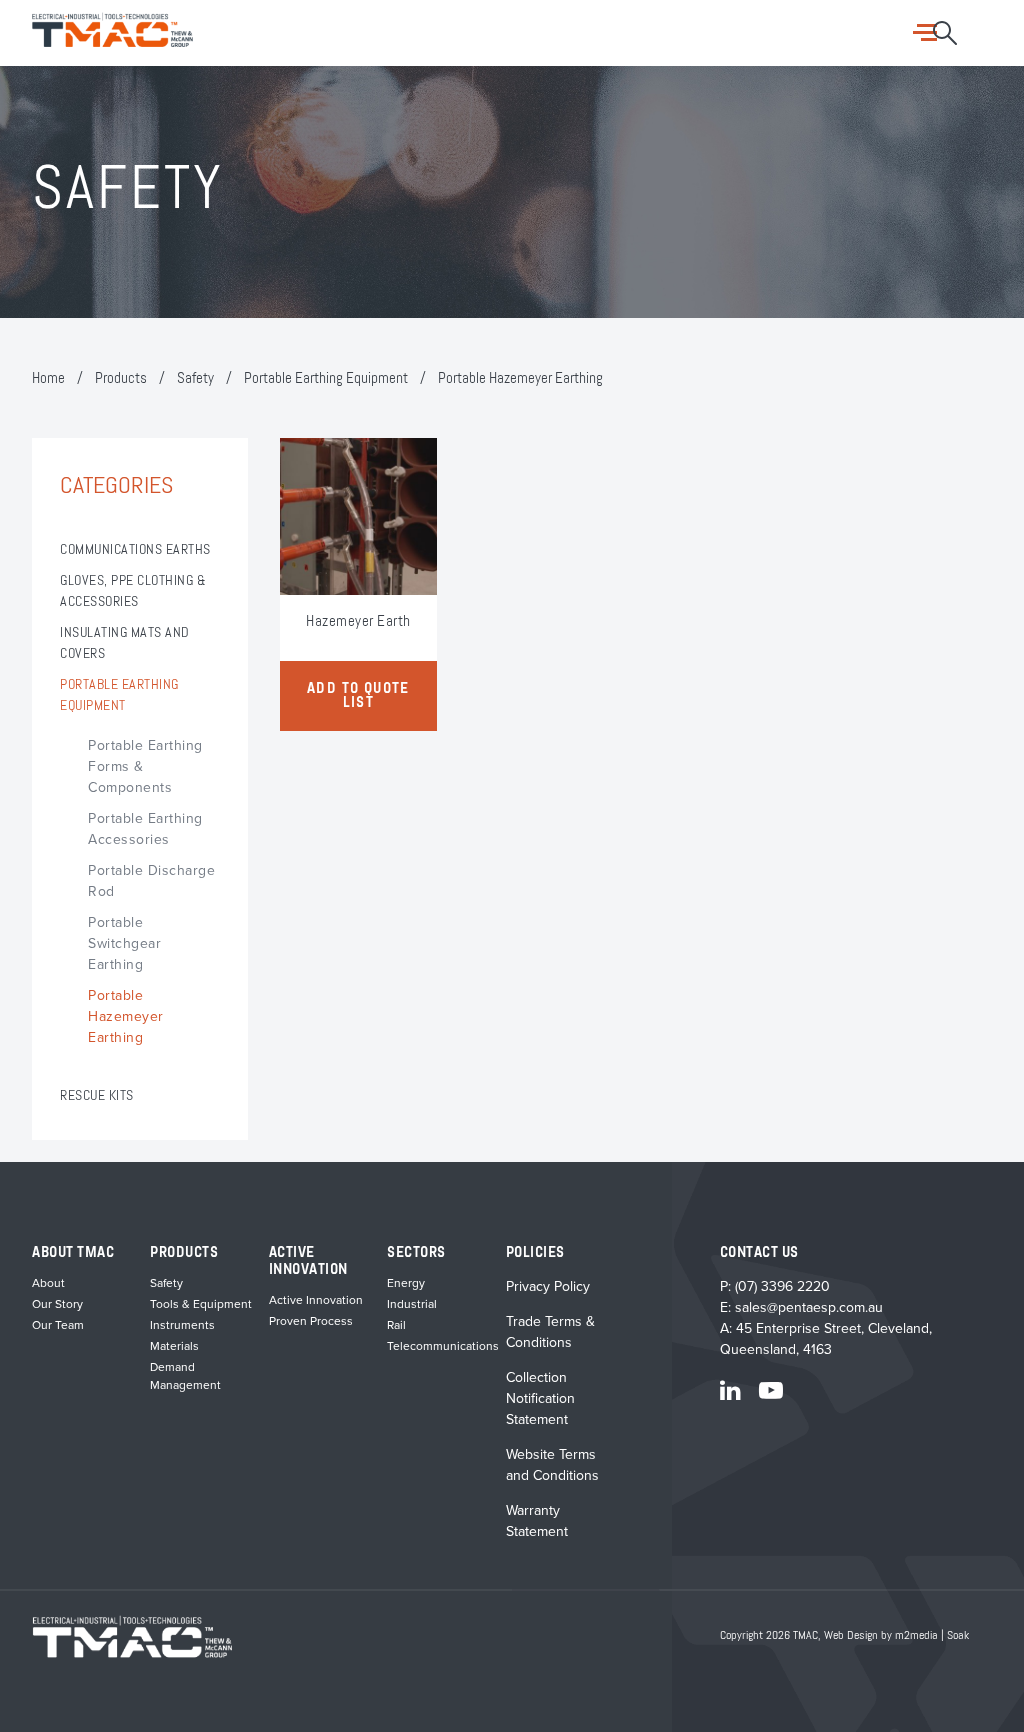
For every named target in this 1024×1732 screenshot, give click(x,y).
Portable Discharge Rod (151, 881)
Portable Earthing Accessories (145, 829)
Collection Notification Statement (540, 1398)
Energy (406, 1283)
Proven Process (311, 1321)
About (48, 1283)
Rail (396, 1325)
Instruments (182, 1325)
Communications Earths (135, 550)
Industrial (412, 1304)
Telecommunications (443, 1346)
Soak (958, 1636)
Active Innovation (316, 1300)
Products (121, 378)
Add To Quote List (358, 696)
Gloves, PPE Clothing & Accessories (133, 591)
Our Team (58, 1325)
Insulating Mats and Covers (125, 643)
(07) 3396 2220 (782, 1286)
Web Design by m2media (881, 1636)
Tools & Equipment (201, 1304)
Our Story (57, 1304)
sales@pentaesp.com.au (809, 1307)
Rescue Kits (97, 1096)
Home (48, 378)
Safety (195, 378)
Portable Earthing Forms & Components (145, 766)
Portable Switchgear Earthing (124, 943)
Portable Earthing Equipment (326, 378)
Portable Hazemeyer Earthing (126, 1016)
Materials (174, 1346)
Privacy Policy (548, 1286)
